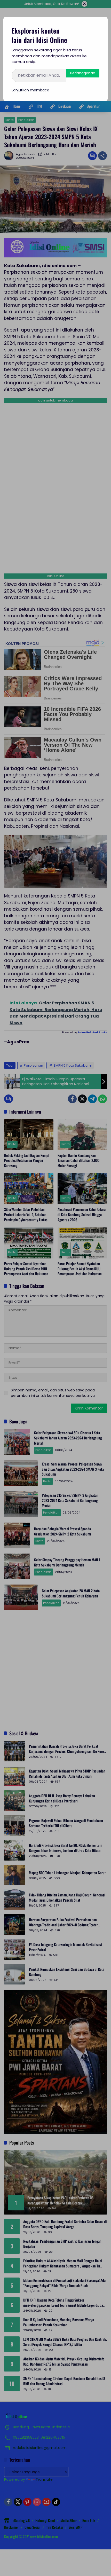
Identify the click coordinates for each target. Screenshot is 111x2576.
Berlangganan (83, 73)
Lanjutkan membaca (30, 90)
